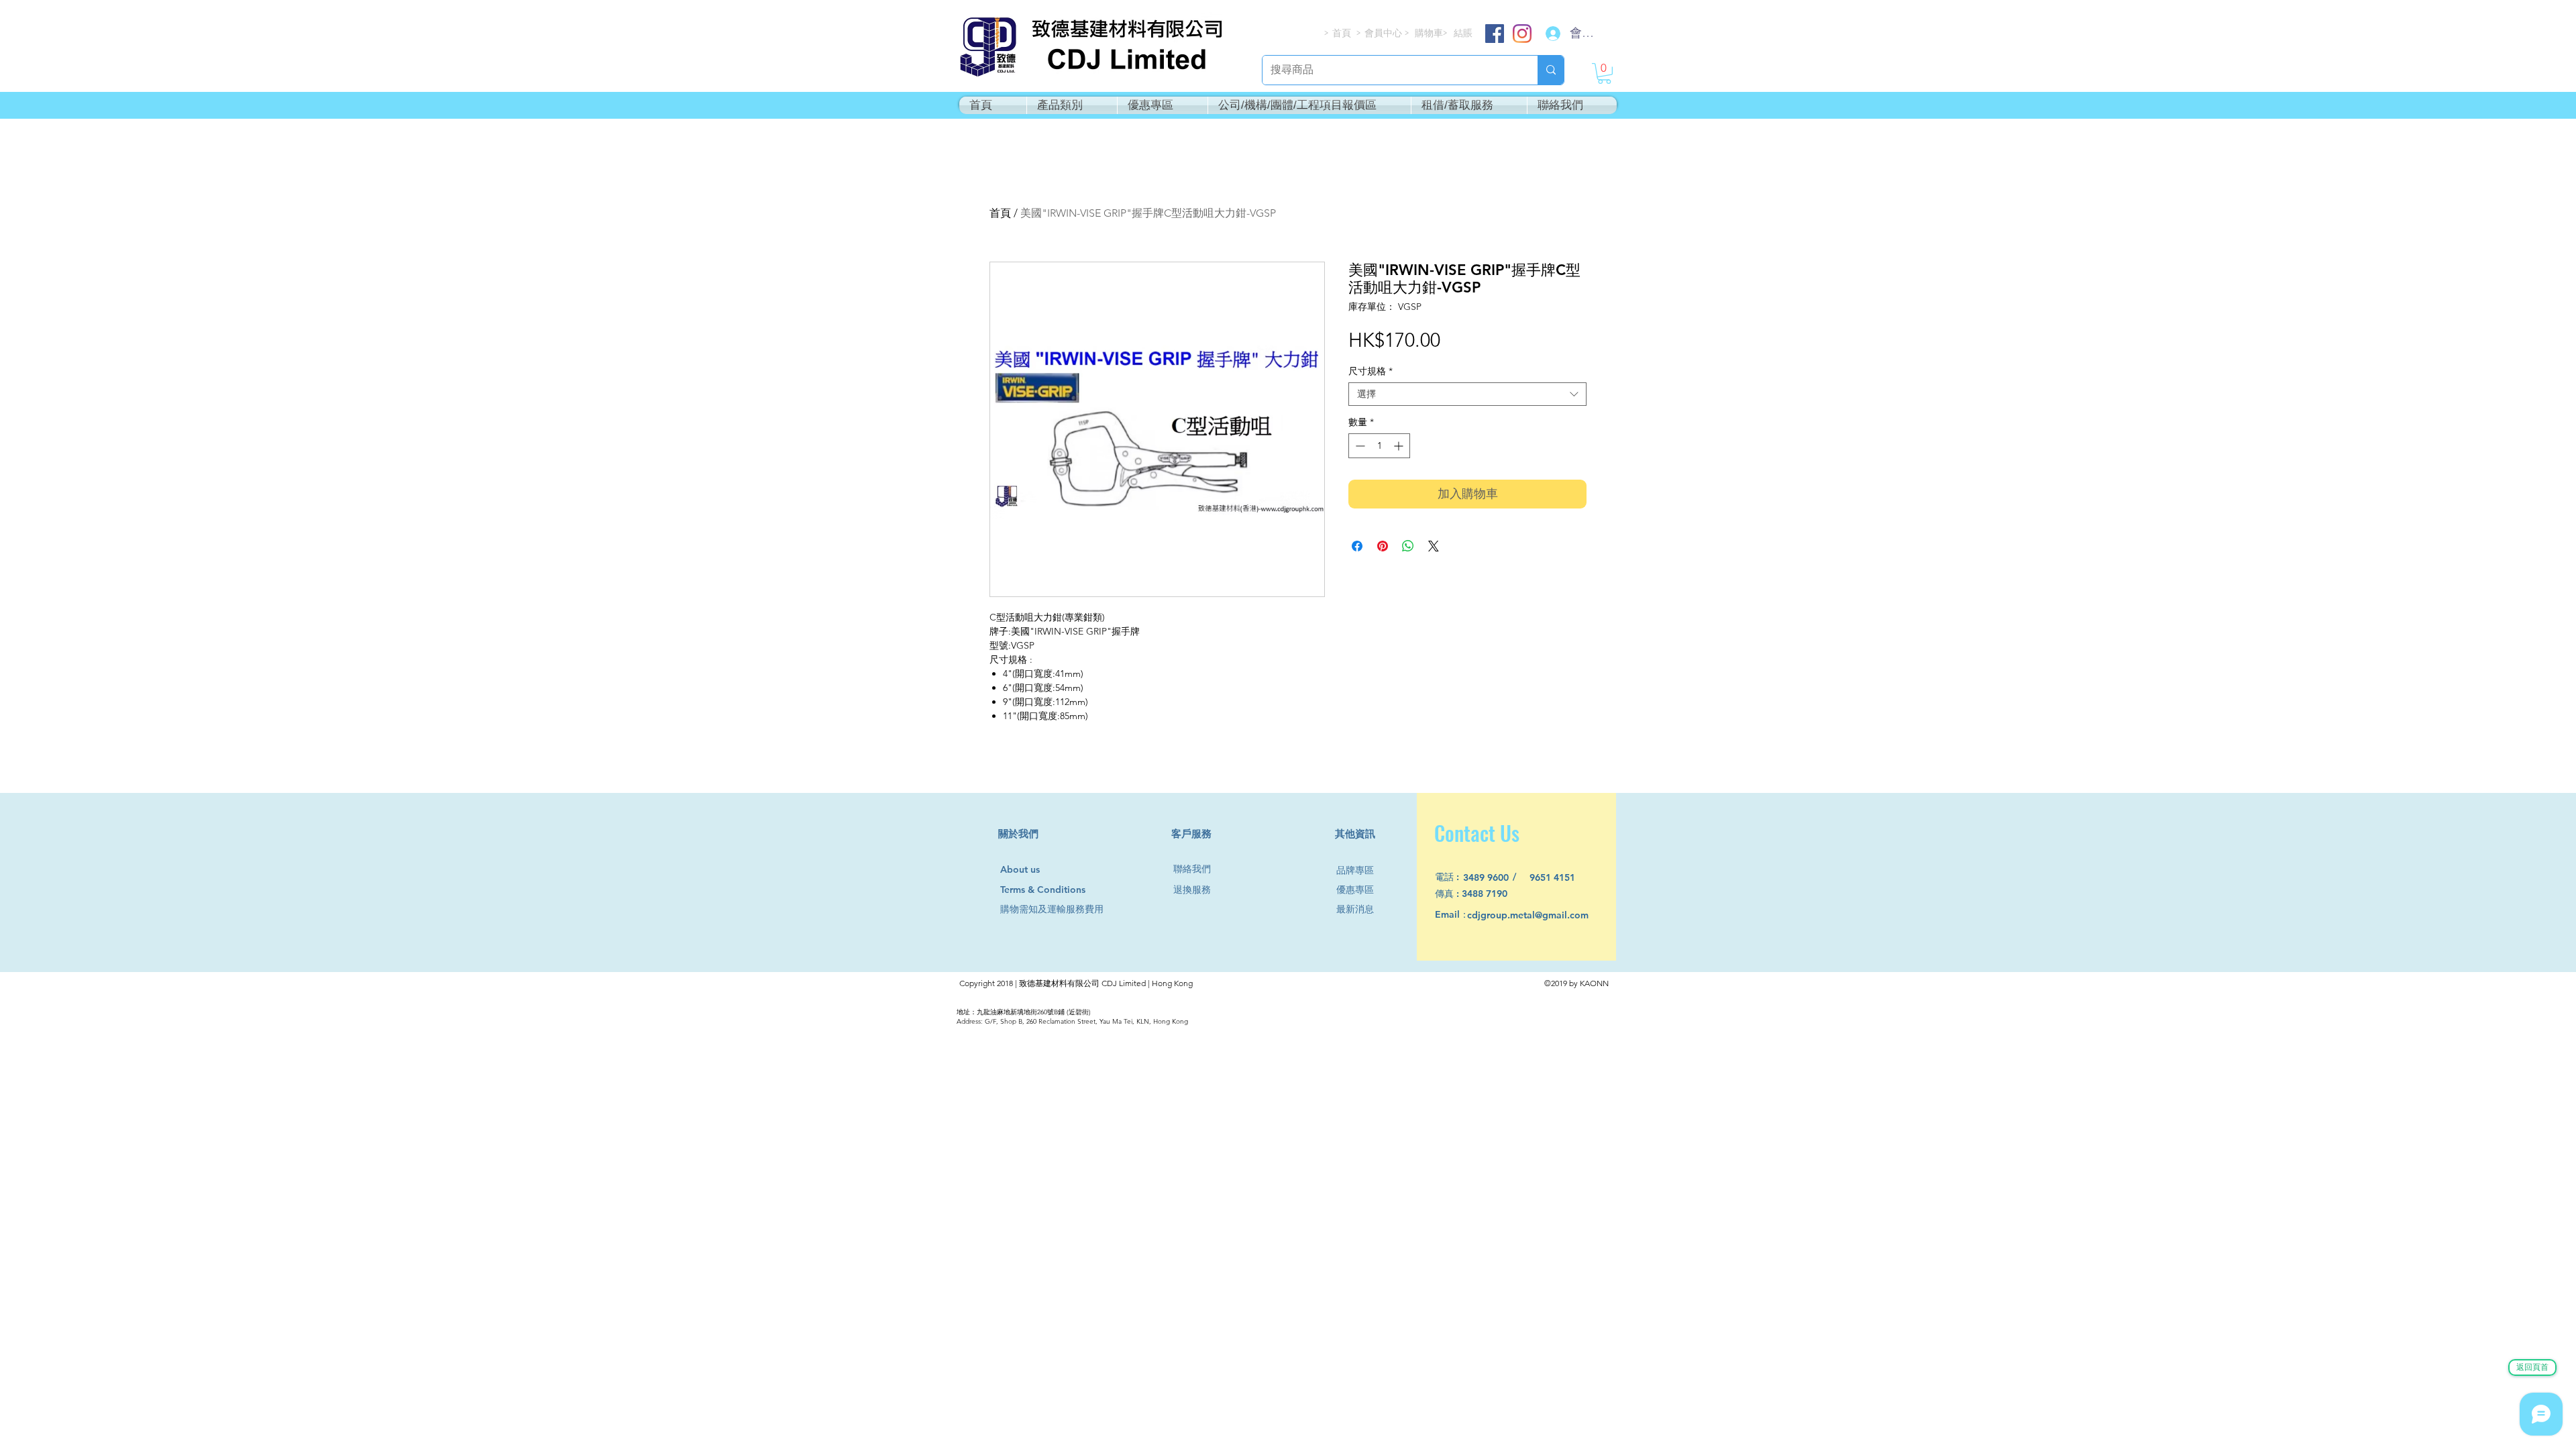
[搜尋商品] (1551, 70)
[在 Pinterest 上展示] (1383, 546)
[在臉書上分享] (1357, 546)
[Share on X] (1434, 546)
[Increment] (1400, 446)
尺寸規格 (1371, 371)
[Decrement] (1359, 446)
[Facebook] (1495, 34)
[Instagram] (1522, 34)
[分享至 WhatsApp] (1408, 546)
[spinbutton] (1379, 446)
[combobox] (1467, 394)
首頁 (1000, 213)
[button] (1604, 73)
